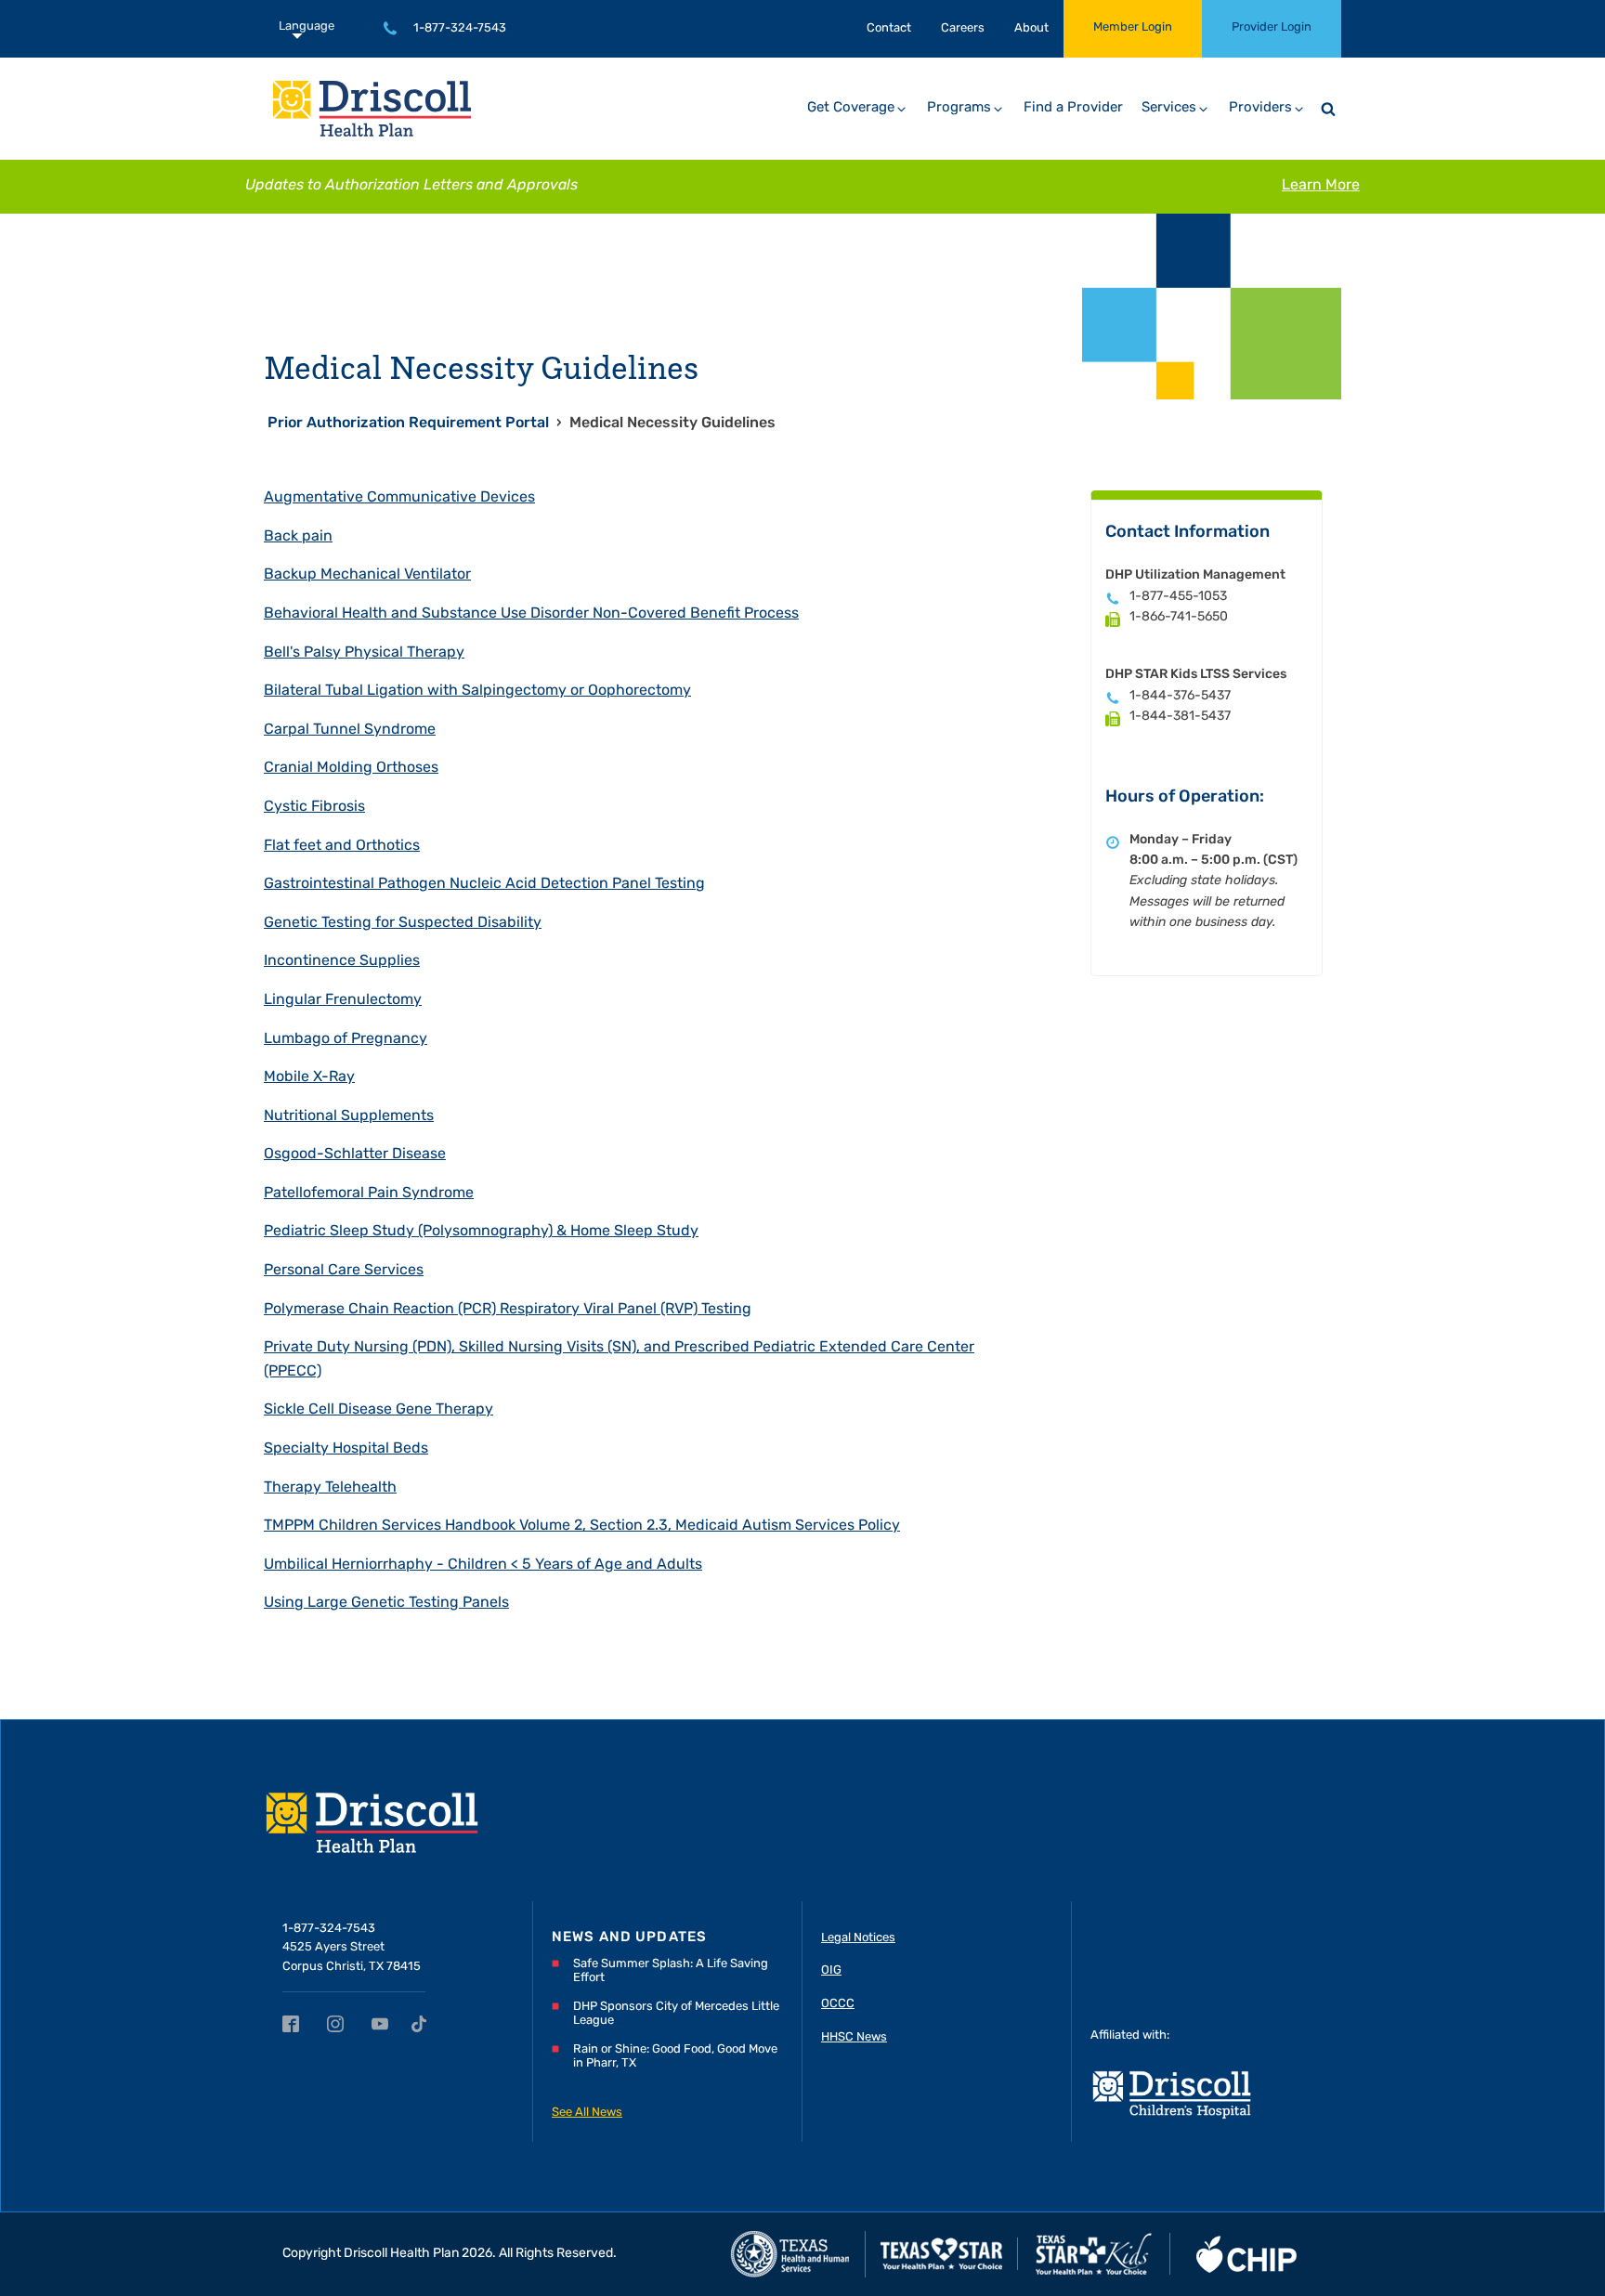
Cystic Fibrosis (314, 807)
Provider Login (1272, 27)
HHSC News (854, 2037)
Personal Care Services (344, 1271)
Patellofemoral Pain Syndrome (369, 1194)
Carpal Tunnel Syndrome (350, 730)
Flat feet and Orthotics (342, 846)
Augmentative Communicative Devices (399, 498)
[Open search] (1328, 109)
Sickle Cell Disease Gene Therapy (378, 1410)
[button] (858, 109)
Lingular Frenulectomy (343, 1000)
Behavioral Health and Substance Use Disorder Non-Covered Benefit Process (531, 614)
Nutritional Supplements (349, 1116)
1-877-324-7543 (460, 28)
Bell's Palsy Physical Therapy (364, 653)
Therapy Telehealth (330, 1488)
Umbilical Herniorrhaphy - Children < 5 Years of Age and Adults (483, 1565)
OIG (831, 1970)
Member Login (1133, 27)
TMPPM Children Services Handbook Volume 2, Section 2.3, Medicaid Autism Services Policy (582, 1526)
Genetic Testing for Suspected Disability (403, 923)
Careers (963, 28)
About (1031, 28)
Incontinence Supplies (342, 961)
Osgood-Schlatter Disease (355, 1155)
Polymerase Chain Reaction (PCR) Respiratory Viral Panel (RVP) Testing (508, 1310)
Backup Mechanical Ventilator (367, 575)
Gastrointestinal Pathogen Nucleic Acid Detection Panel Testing (484, 884)
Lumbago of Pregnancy (346, 1039)
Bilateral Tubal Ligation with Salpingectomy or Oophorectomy (477, 691)
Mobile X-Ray (309, 1077)
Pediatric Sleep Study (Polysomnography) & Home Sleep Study (481, 1232)
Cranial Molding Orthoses (351, 768)
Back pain (298, 537)
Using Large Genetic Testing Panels (386, 1603)
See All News (587, 2113)
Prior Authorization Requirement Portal (408, 424)
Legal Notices (858, 1938)
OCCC (838, 2004)
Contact (889, 28)
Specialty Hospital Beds (346, 1449)
